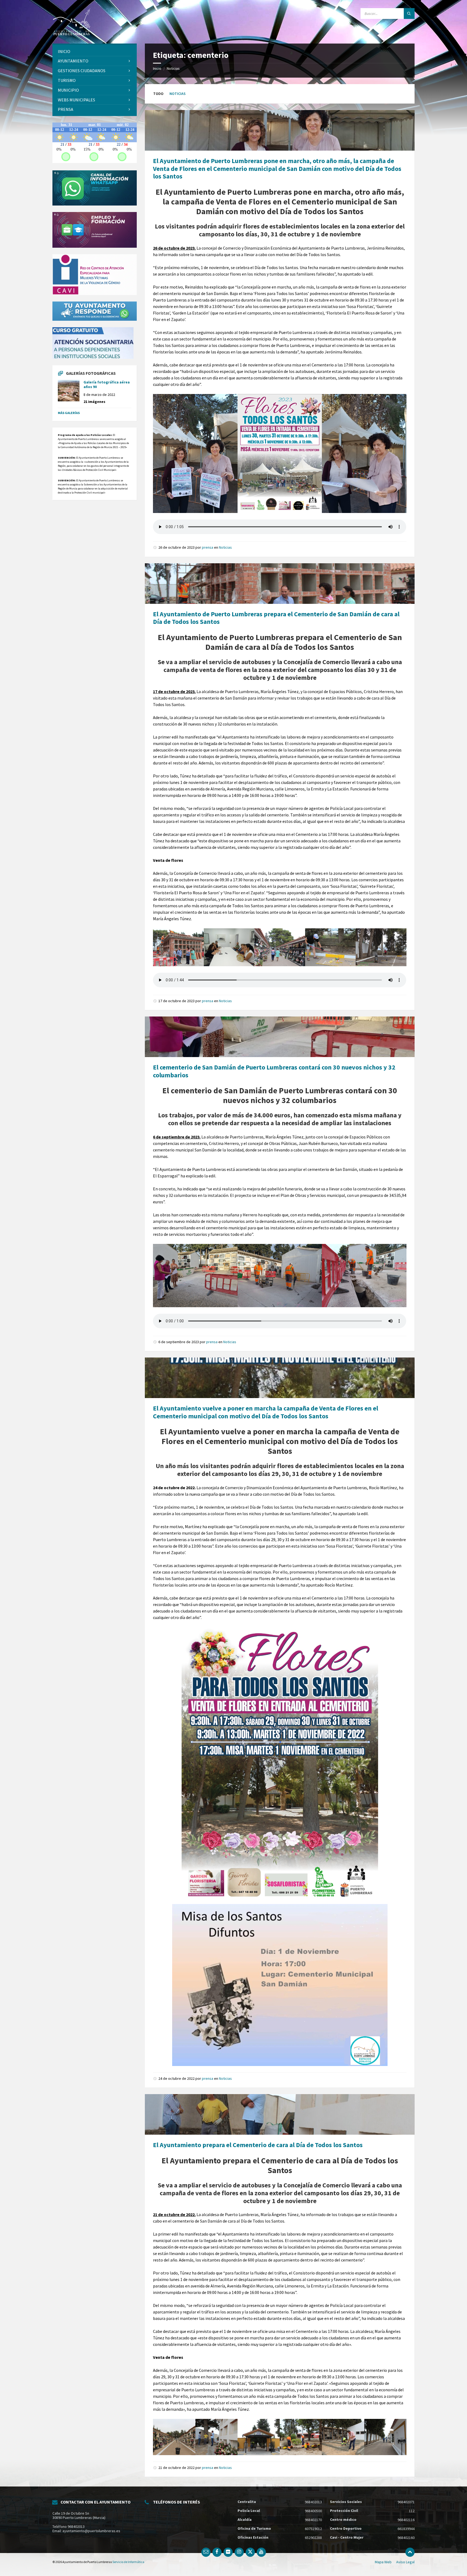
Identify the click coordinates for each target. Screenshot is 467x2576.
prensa (208, 547)
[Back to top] (410, 2552)
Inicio (157, 68)
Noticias (173, 68)
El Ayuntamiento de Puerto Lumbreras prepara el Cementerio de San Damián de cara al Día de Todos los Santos (276, 618)
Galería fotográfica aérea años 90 (107, 384)
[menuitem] (95, 52)
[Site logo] (71, 21)
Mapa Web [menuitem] (383, 2562)
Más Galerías (69, 413)
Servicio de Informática (128, 2562)
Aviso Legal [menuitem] (405, 2562)
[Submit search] (409, 14)
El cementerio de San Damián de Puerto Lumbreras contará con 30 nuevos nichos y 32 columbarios (274, 1071)
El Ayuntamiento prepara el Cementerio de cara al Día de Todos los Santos (258, 2145)
